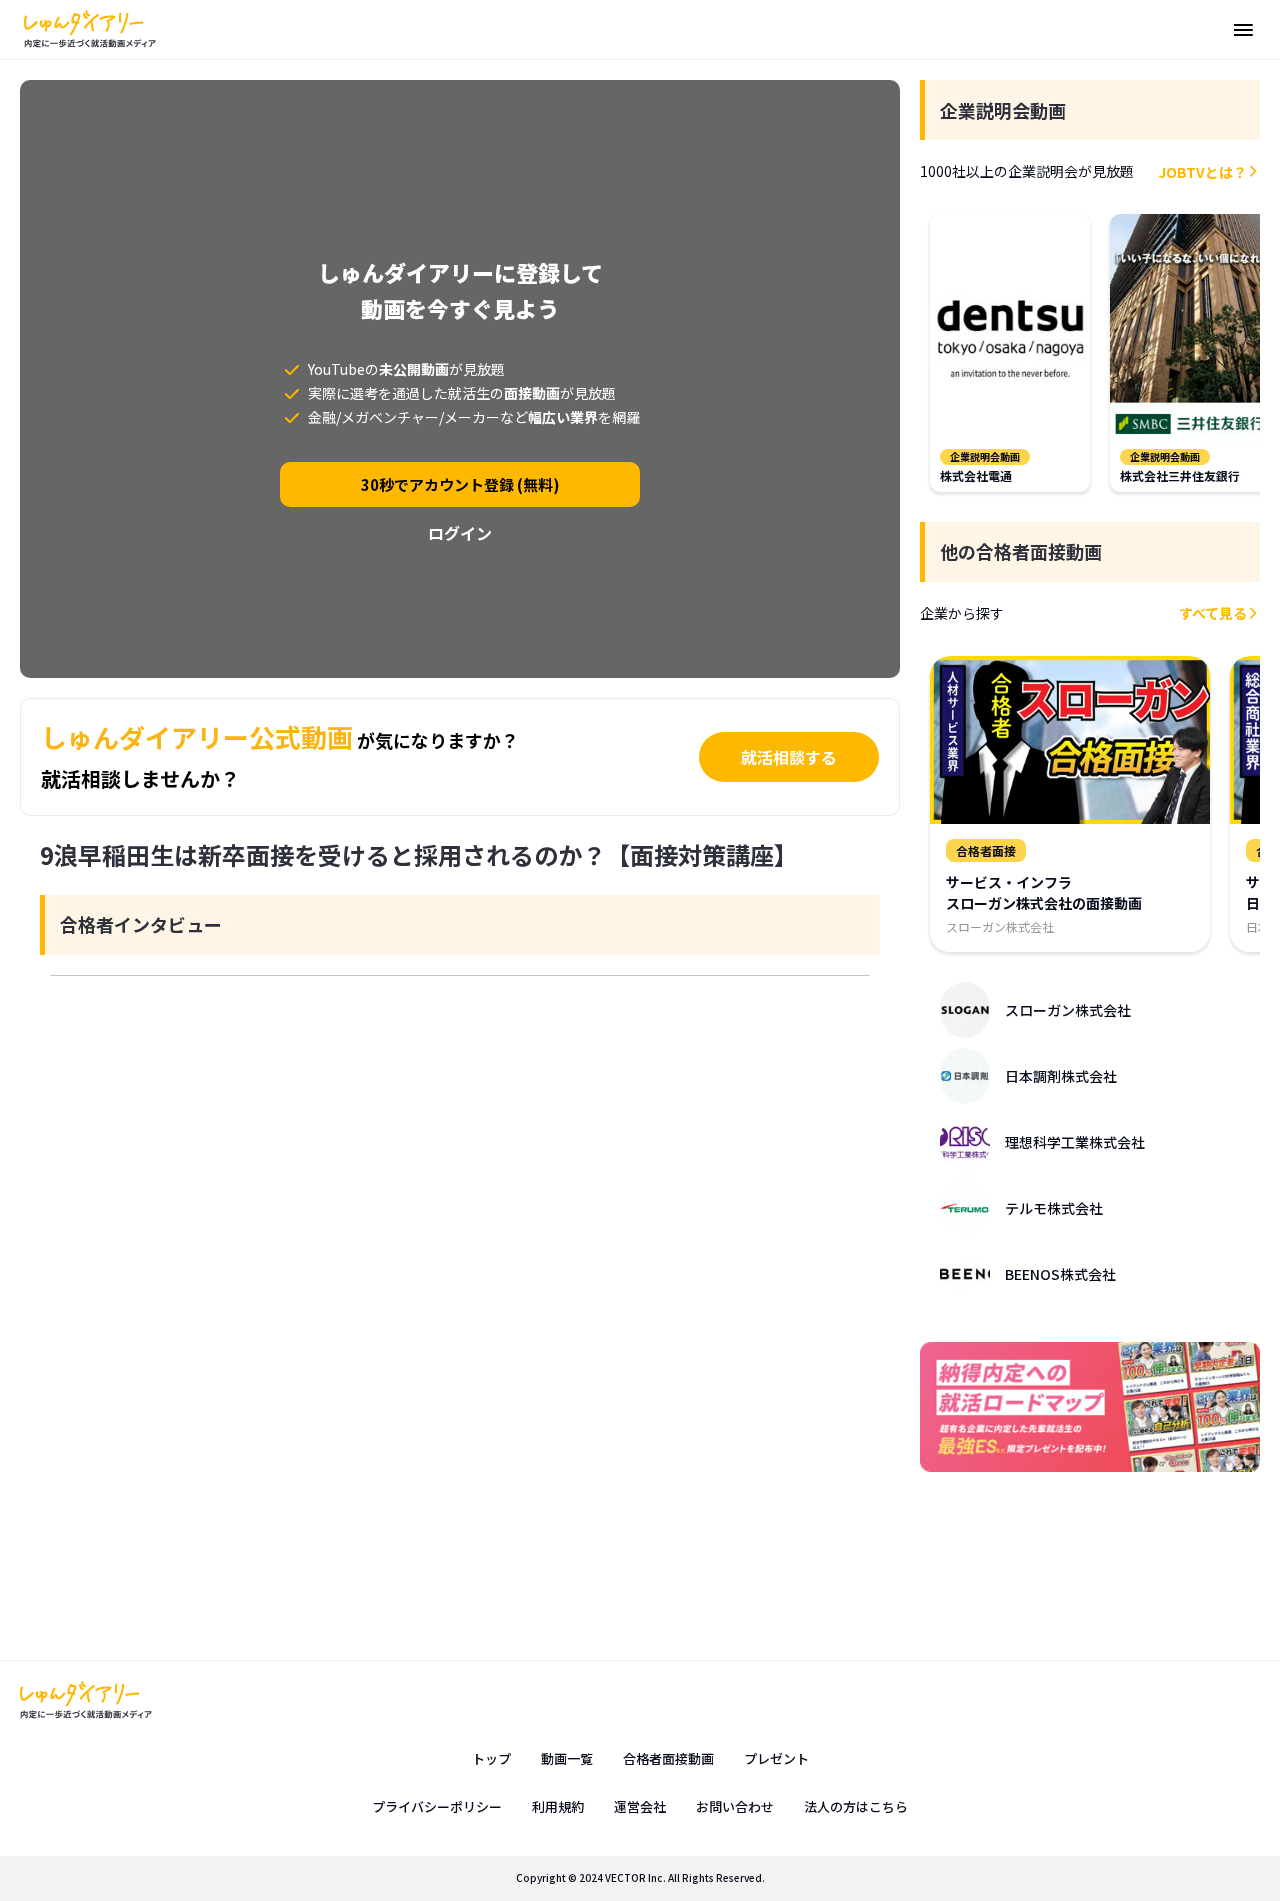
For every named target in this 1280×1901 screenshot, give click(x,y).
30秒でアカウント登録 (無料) (460, 484)
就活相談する (789, 757)
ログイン (460, 533)
